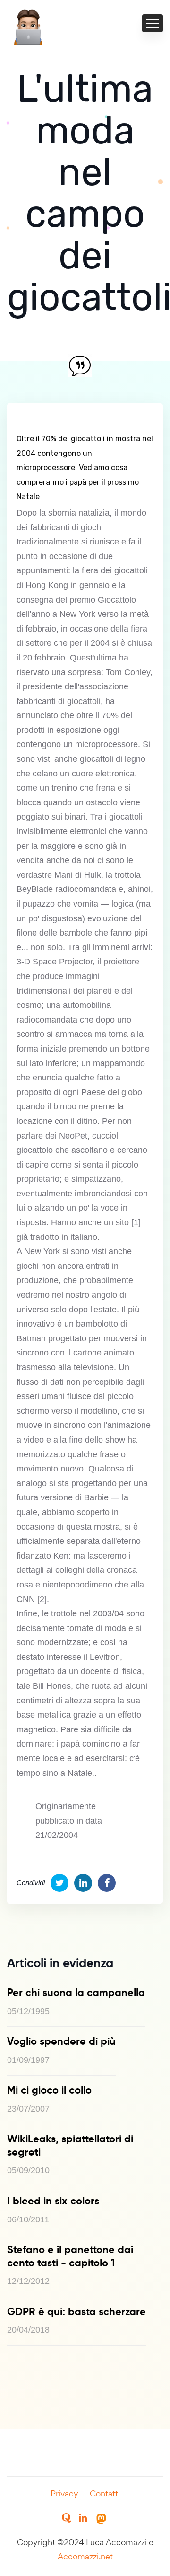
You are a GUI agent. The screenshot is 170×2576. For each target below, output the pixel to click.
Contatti (105, 2493)
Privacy (64, 2493)
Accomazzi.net (85, 2556)
